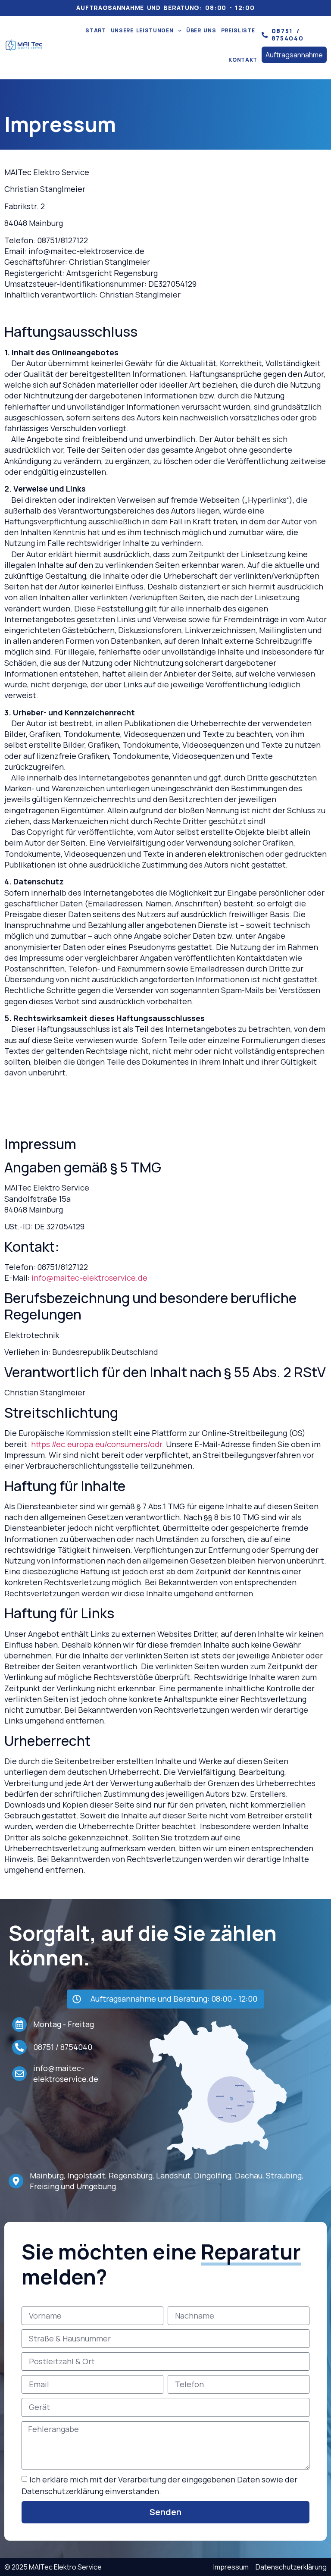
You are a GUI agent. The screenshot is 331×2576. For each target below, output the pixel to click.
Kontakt (243, 60)
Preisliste (238, 30)
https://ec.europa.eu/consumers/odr (97, 1444)
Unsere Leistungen (142, 30)
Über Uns (201, 30)
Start (96, 30)
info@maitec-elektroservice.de (89, 1278)
